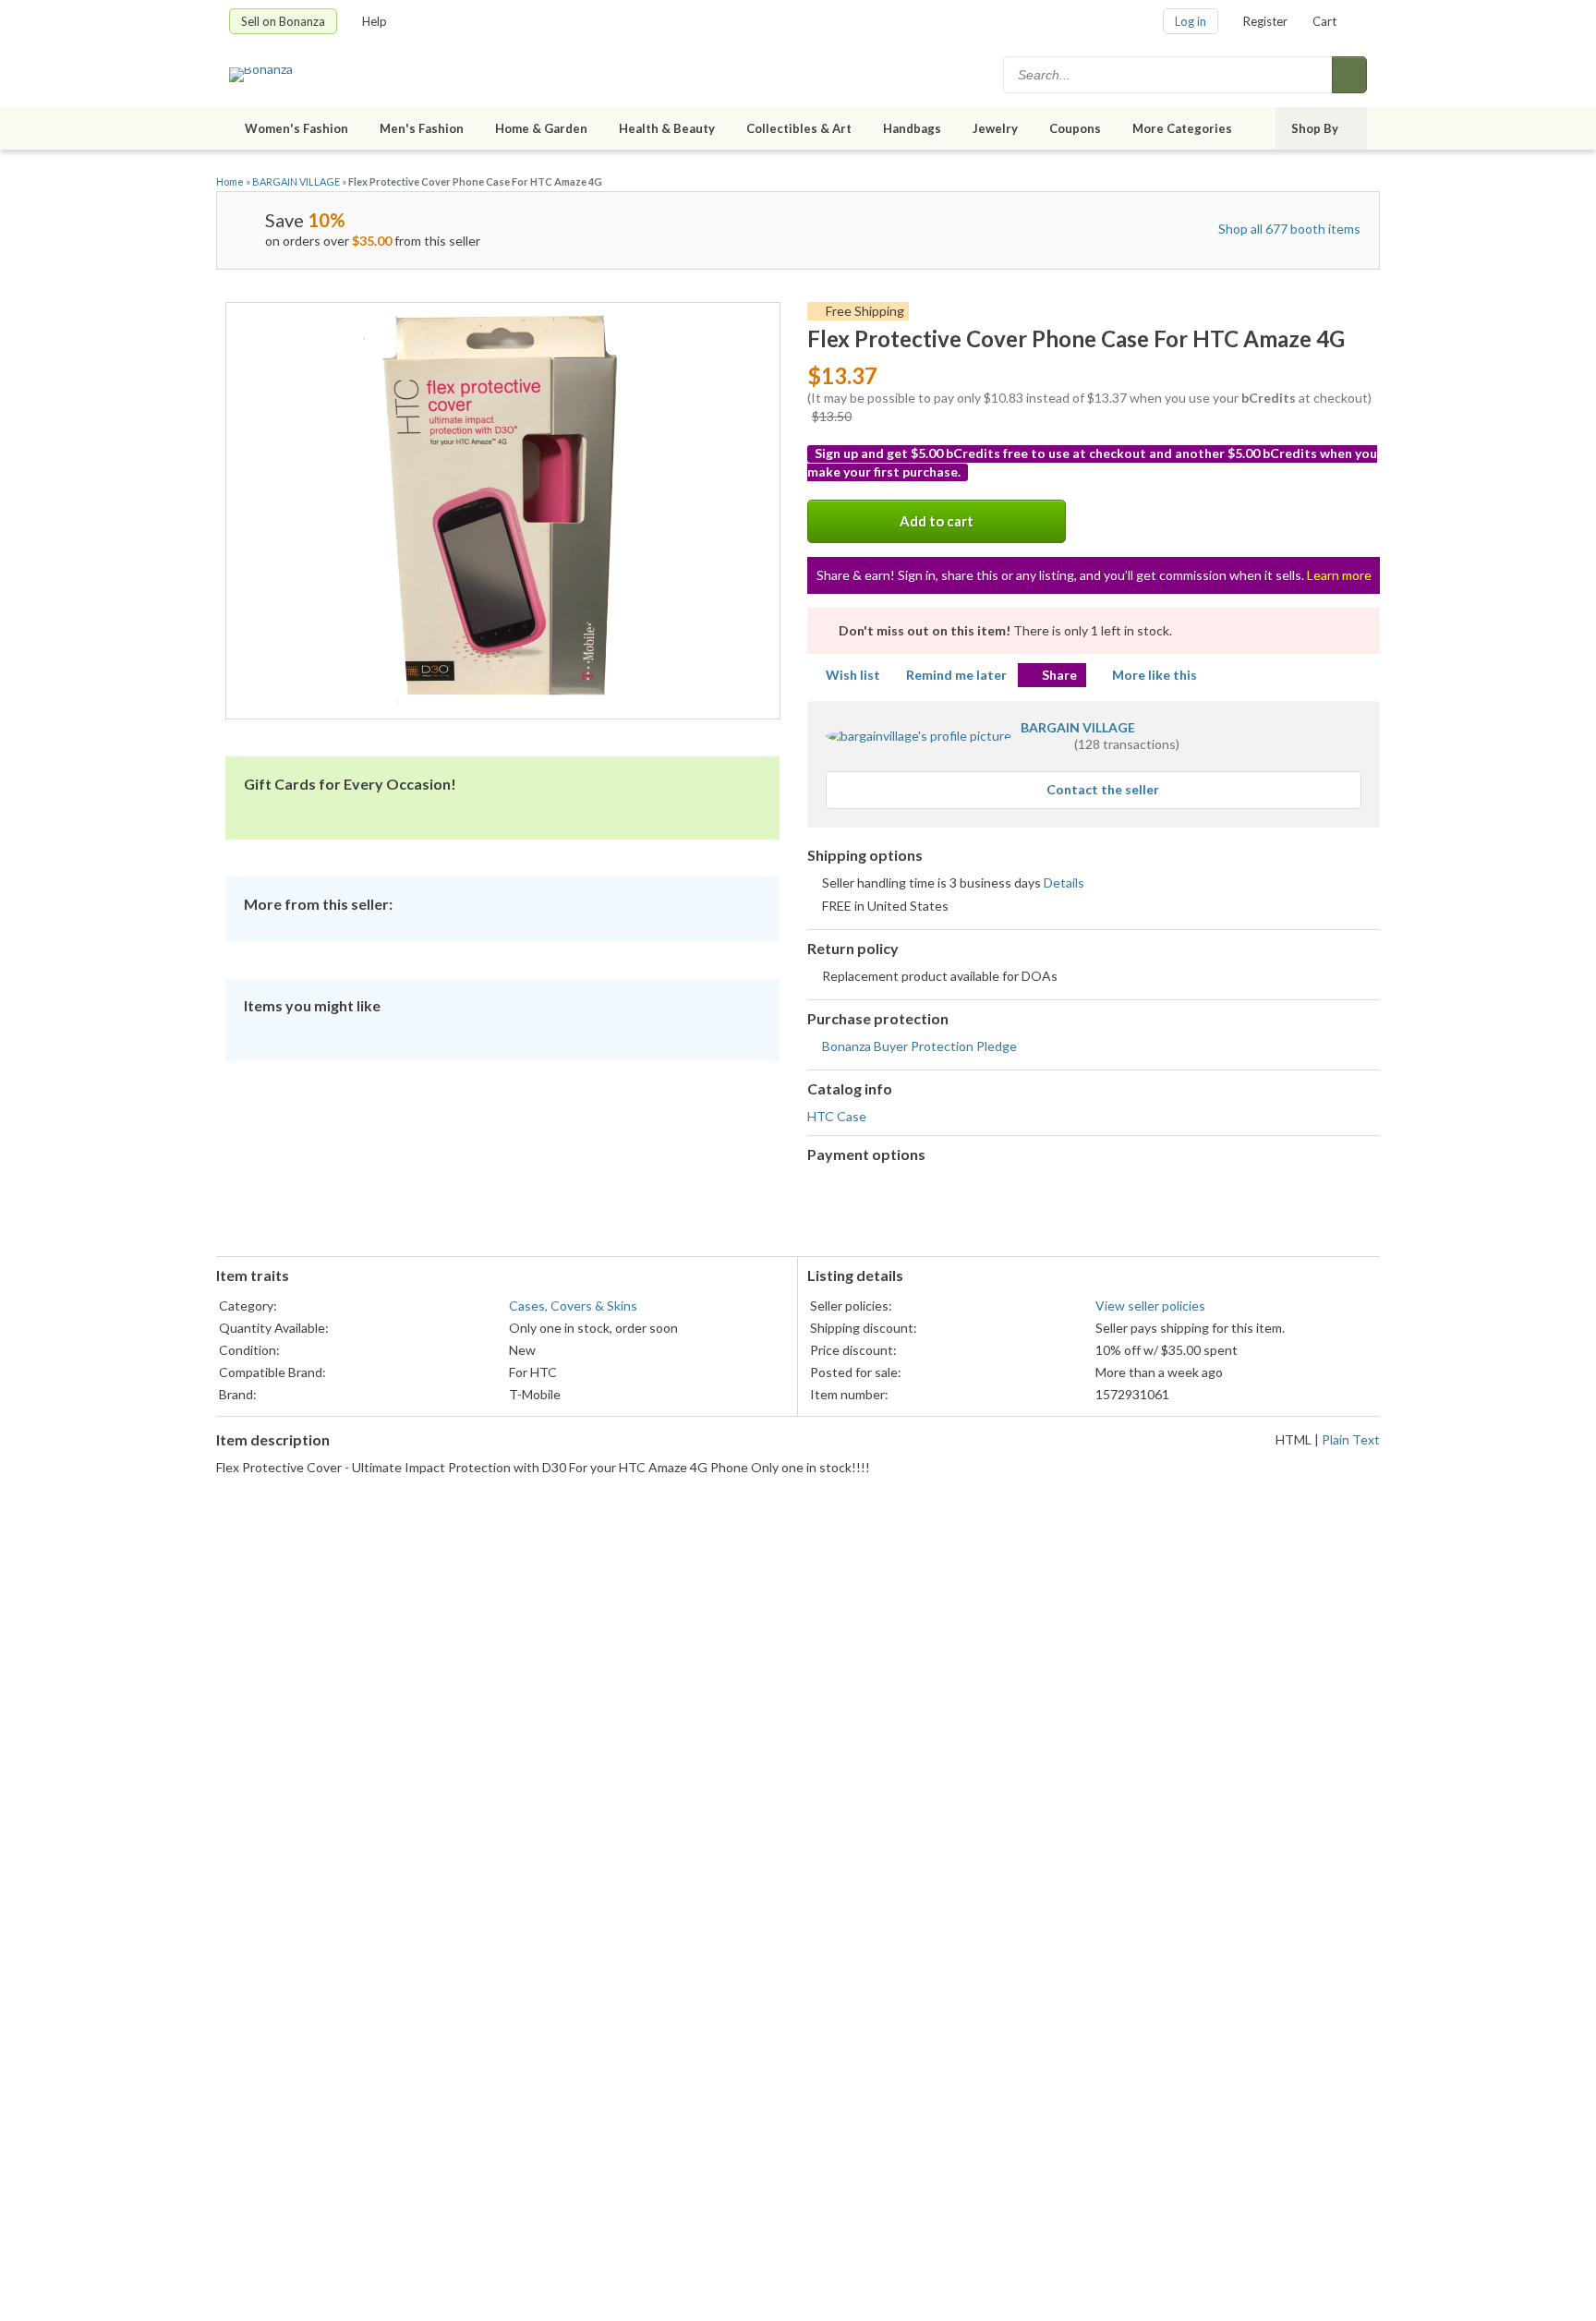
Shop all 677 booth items (1289, 229)
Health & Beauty (667, 128)
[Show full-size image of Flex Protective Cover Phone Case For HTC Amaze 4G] (503, 511)
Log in (1191, 21)
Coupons (1075, 128)
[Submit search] (1349, 75)
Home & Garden (541, 128)
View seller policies (1150, 1306)
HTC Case (837, 1116)
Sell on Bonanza (283, 21)
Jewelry (995, 128)
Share (1059, 675)
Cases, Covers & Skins (573, 1306)
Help (375, 21)
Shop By (1315, 128)
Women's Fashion (296, 128)
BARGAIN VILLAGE (296, 181)
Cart (1324, 21)
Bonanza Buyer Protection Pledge (919, 1046)
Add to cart (937, 521)
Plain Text (1351, 1439)
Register (1265, 21)
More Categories (1182, 128)
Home (230, 181)
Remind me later (956, 675)
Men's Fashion (422, 128)
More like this (1155, 675)
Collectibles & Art (799, 128)
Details (1064, 882)
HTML (1294, 1439)
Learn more (1339, 575)
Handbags (912, 128)
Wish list (853, 675)
